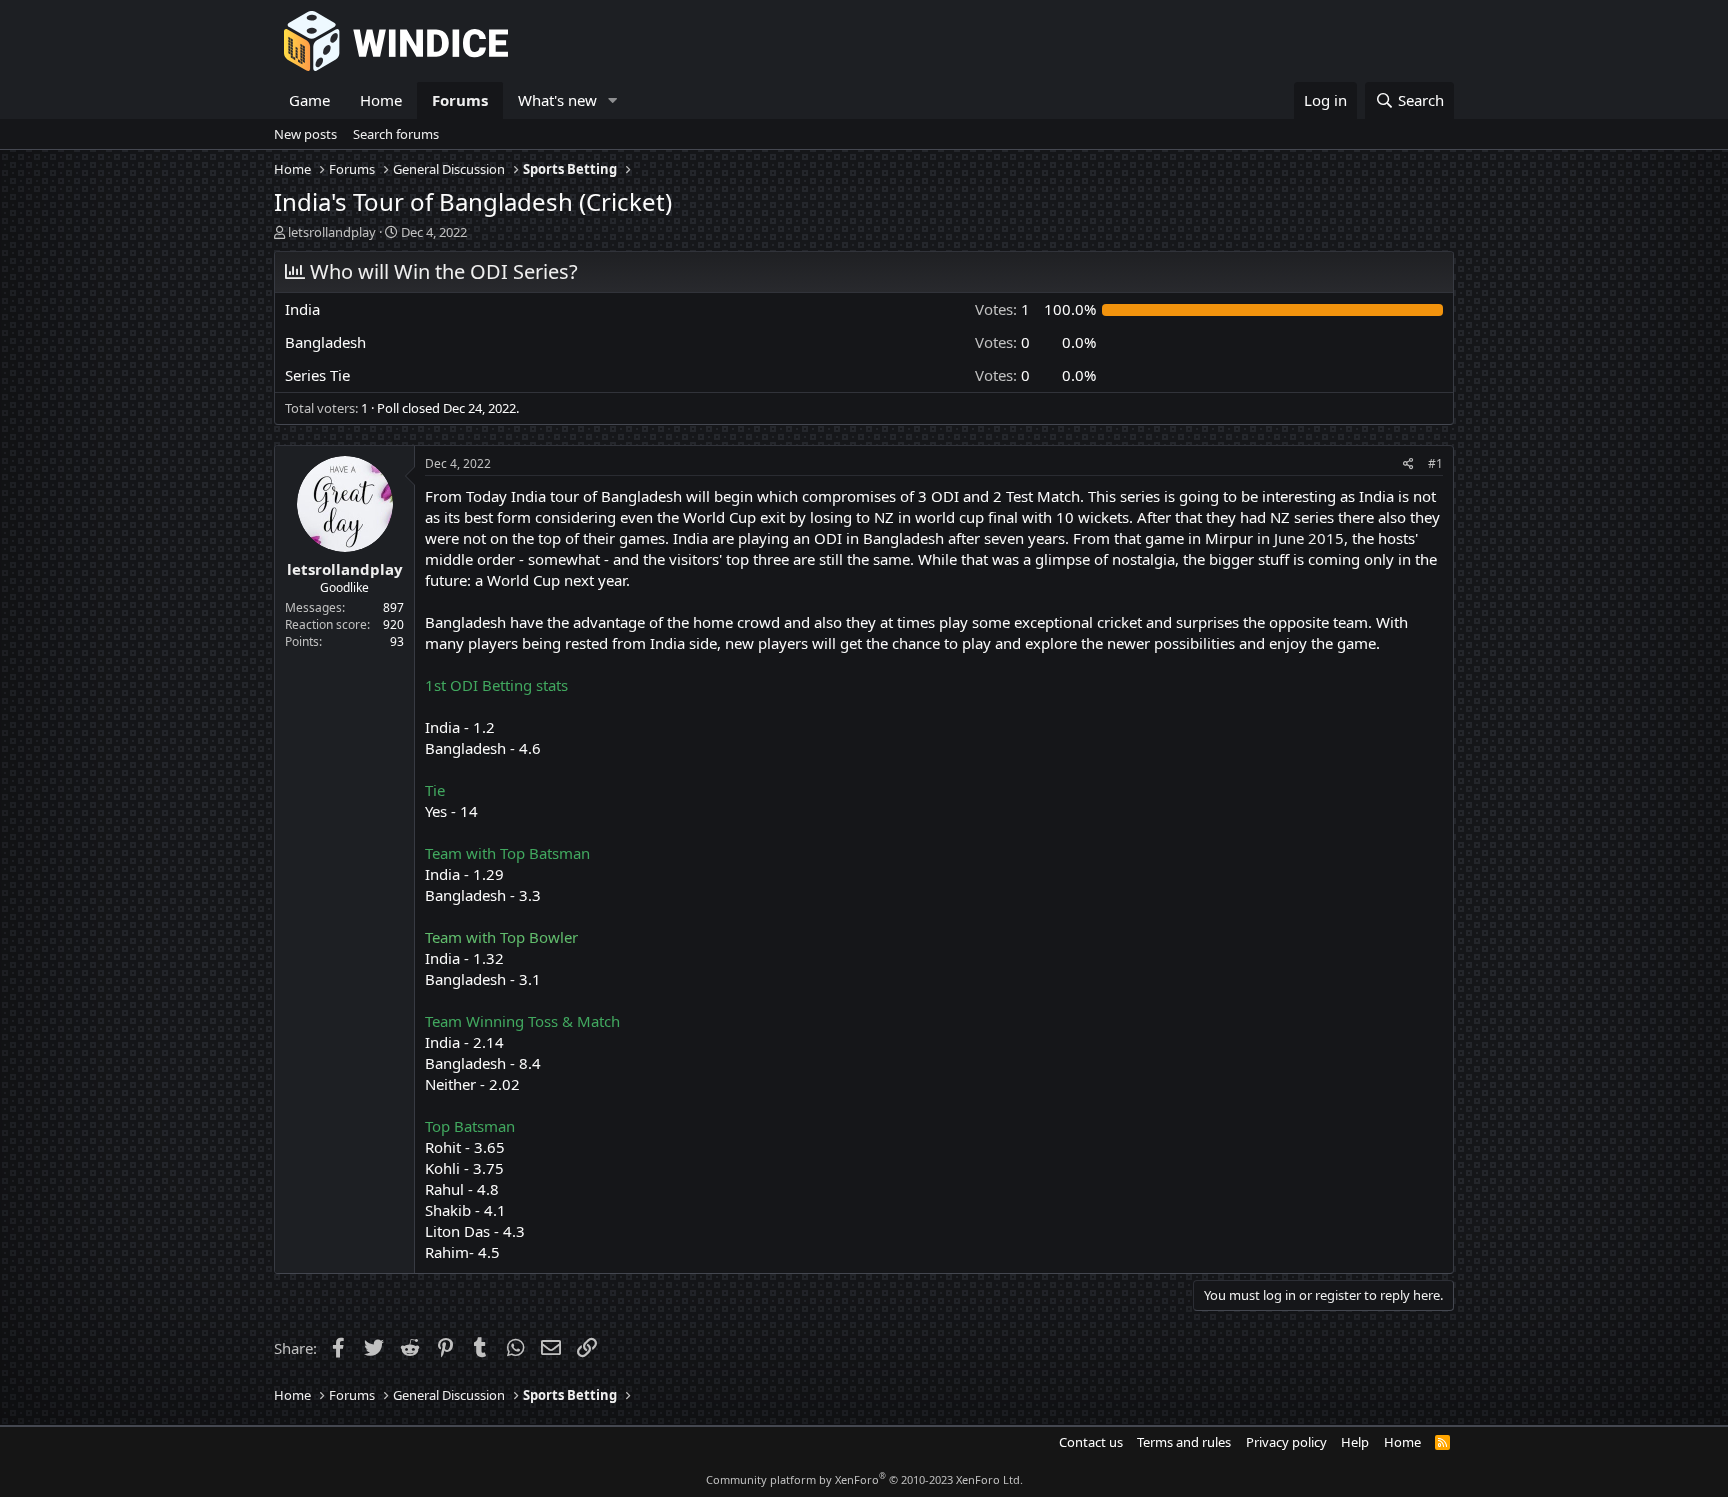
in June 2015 (1300, 538)
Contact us (1091, 1442)
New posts (305, 134)
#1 (1435, 463)
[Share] (1408, 464)
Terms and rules (1184, 1442)
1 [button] (1002, 309)
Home (381, 100)
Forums (460, 100)
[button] (613, 100)
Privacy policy (1286, 1442)
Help (1355, 1442)
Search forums (396, 134)
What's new (557, 100)
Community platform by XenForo (864, 1479)
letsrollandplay (332, 232)
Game (309, 100)
